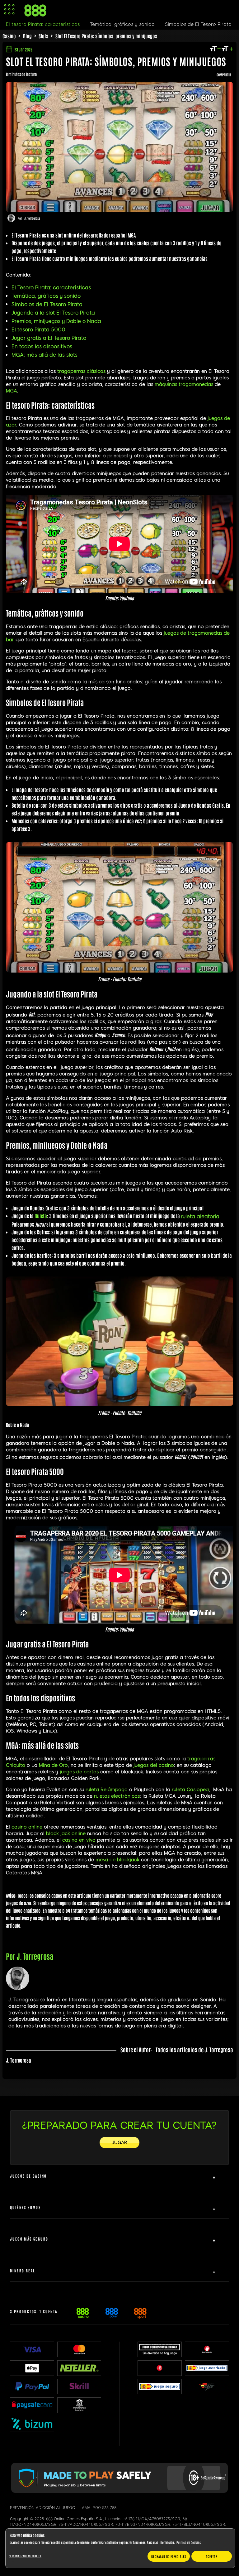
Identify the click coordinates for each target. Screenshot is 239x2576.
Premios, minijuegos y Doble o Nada (56, 321)
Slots (43, 36)
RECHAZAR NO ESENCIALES (169, 2556)
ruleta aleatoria (200, 1216)
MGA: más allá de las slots (45, 355)
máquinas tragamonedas (184, 384)
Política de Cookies (189, 2542)
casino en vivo (79, 1840)
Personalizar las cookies (25, 2556)
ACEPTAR (212, 2556)
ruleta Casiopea (190, 1790)
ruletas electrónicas (117, 1796)
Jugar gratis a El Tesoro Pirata (49, 338)
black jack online (66, 1833)
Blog (27, 36)
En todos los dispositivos (42, 346)
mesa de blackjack (117, 1860)
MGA (12, 391)
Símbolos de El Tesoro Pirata (47, 304)
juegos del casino (154, 1765)
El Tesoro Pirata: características (51, 288)
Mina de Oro (53, 1765)
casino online (27, 1827)
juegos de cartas (79, 1772)
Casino (9, 36)
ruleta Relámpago (107, 1790)
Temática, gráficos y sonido (46, 296)
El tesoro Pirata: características (43, 24)
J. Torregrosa (32, 218)
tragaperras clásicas (81, 371)
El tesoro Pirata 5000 (38, 330)
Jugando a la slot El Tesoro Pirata (53, 313)
